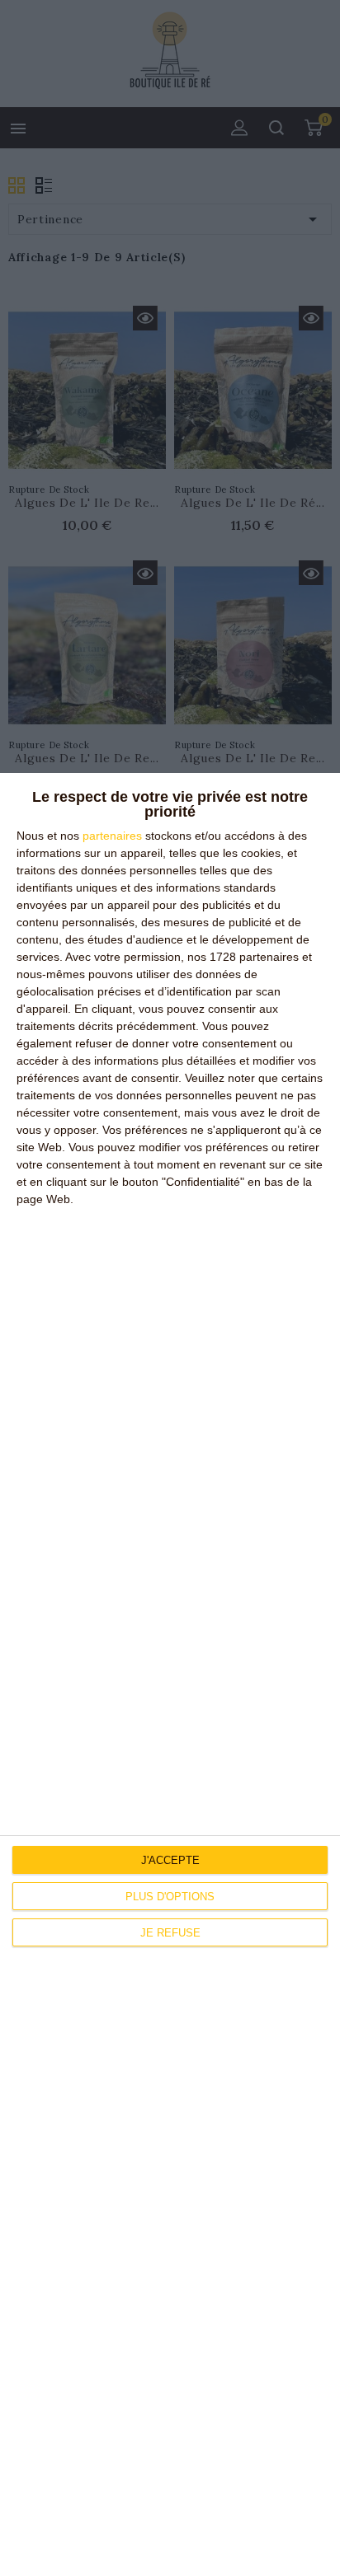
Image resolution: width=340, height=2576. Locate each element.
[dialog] (170, 1674)
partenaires (112, 836)
